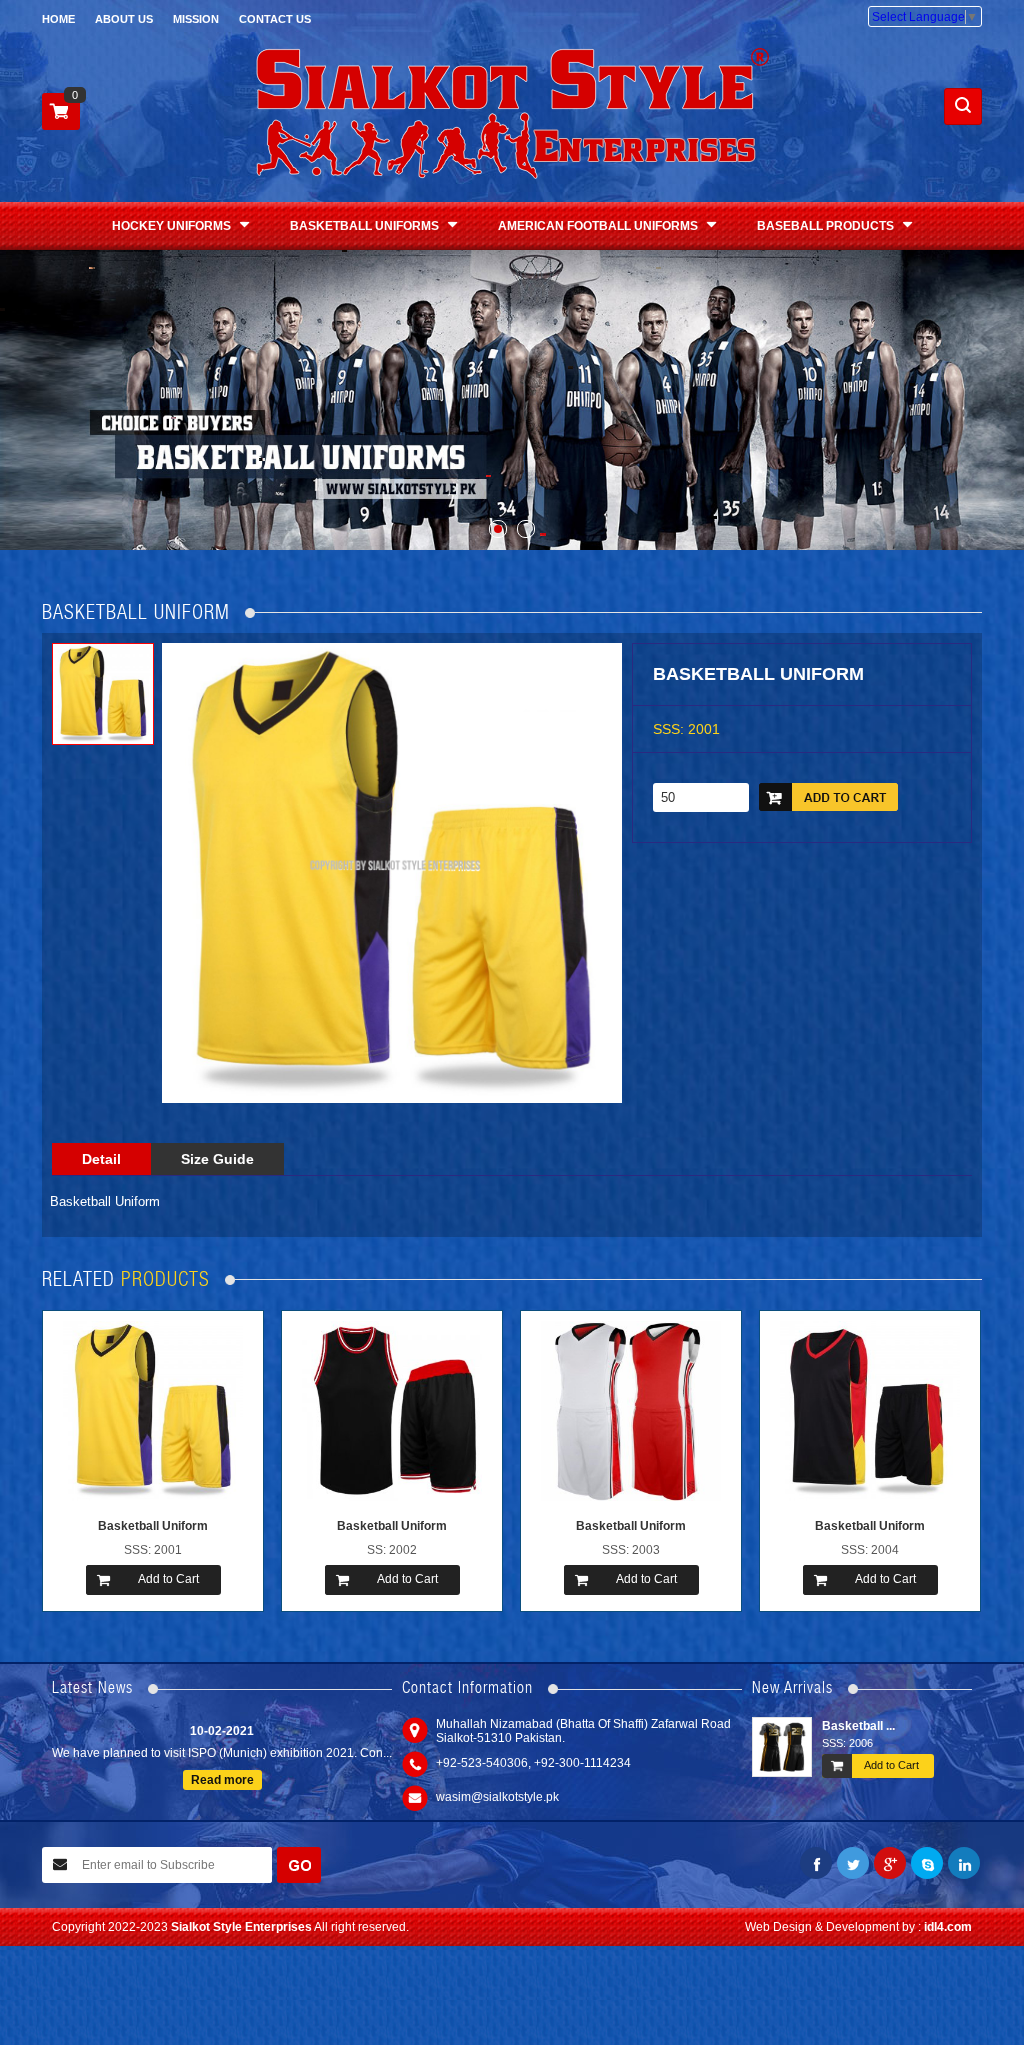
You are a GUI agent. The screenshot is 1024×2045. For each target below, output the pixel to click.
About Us (124, 19)
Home (58, 19)
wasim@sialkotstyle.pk (497, 1797)
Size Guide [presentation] (217, 1159)
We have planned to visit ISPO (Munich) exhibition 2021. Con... (222, 1746)
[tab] (101, 1159)
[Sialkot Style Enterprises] (512, 113)
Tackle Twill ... (872, 1726)
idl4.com (948, 1927)
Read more (222, 1773)
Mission (196, 19)
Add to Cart (902, 1766)
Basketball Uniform (153, 1526)
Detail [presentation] (101, 1159)
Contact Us (275, 19)
